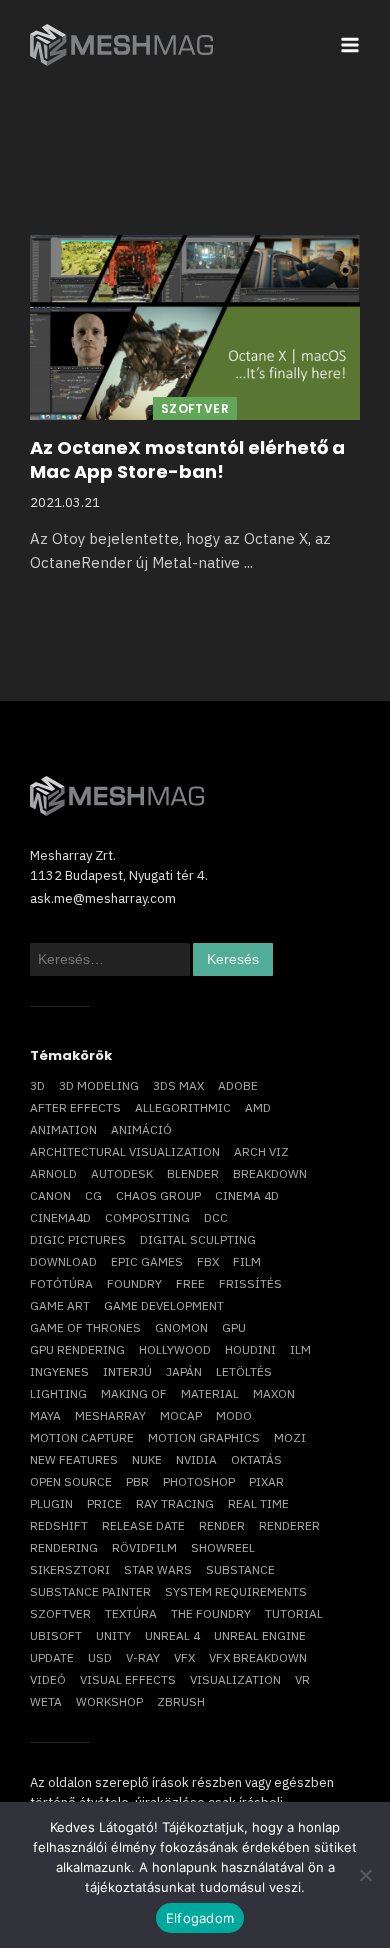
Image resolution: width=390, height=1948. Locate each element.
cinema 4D (247, 1195)
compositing (147, 1217)
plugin (51, 1503)
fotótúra (61, 1283)
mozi (290, 1437)
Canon (50, 1195)
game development (164, 1305)
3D (37, 1085)
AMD (258, 1107)
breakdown (270, 1173)
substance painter (90, 1591)
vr (302, 1679)
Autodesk (122, 1173)
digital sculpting (198, 1239)
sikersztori (70, 1569)
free (190, 1283)
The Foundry (211, 1613)
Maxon (274, 1393)
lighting (58, 1393)
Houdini (250, 1349)
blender (193, 1173)
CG (93, 1195)
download (63, 1261)
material (210, 1393)
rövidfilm (144, 1547)
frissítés (250, 1283)
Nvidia (196, 1459)
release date (143, 1525)
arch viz (261, 1151)
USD (100, 1657)
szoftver (60, 1613)
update (52, 1657)
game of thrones (85, 1327)
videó (48, 1679)
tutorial (294, 1613)
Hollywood (175, 1349)
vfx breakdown (258, 1657)
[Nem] (365, 1875)
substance (240, 1569)
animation (63, 1129)
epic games (147, 1261)
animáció (141, 1129)
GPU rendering (77, 1349)
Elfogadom (200, 1918)
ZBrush (181, 1701)
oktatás (256, 1459)
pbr (137, 1481)
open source (71, 1481)
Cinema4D (60, 1217)
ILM (300, 1349)
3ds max (178, 1085)
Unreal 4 (172, 1635)
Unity (113, 1635)
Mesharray (110, 1415)
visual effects (128, 1679)
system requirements (236, 1591)
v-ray (143, 1657)
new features (74, 1459)
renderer (289, 1525)
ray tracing (175, 1503)
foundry (134, 1283)
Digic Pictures (78, 1239)
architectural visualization (125, 1151)
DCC (216, 1217)
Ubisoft (56, 1635)
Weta (46, 1701)
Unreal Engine (260, 1635)
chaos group (158, 1195)
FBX (208, 1261)
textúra (131, 1613)
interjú (127, 1371)
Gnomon (181, 1327)
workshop (109, 1701)
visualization (235, 1679)
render (222, 1525)
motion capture (82, 1437)
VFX (184, 1657)
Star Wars (158, 1569)
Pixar (266, 1481)
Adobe (238, 1085)
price (104, 1503)
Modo (234, 1415)
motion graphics (204, 1437)
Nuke (147, 1459)
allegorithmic (183, 1107)
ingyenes (59, 1371)
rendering (64, 1547)
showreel (223, 1547)
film (247, 1261)
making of (134, 1393)
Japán (184, 1371)
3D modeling (99, 1085)
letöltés (244, 1371)
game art (60, 1305)
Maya (45, 1415)
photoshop (199, 1481)
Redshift (59, 1525)
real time (258, 1503)
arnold (53, 1173)
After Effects (75, 1107)
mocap (181, 1415)
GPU (234, 1327)
